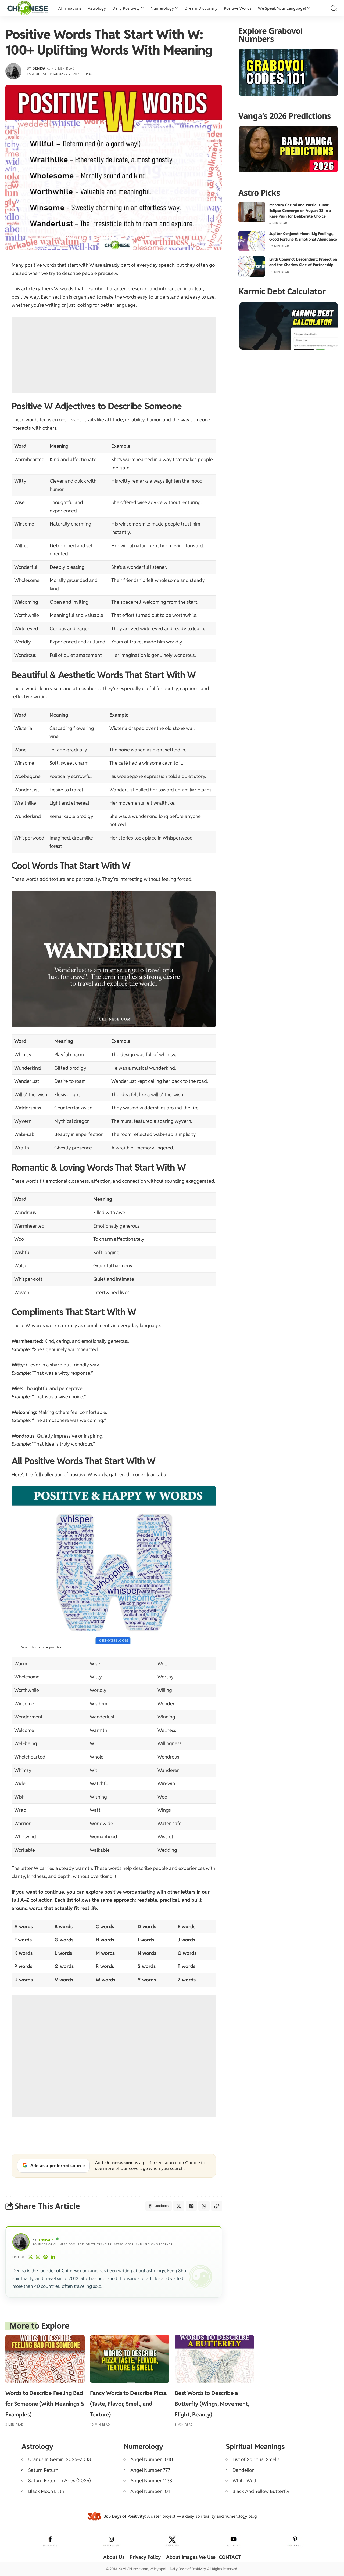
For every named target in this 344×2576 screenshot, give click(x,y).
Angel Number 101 (150, 2491)
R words (105, 1966)
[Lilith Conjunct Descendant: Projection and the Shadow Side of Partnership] (252, 267)
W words (105, 1980)
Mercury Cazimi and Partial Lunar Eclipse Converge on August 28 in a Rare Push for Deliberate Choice (300, 211)
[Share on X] (179, 2206)
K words (23, 1953)
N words (147, 1953)
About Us (114, 2557)
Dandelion (243, 2470)
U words (24, 1980)
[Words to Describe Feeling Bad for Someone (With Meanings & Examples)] (45, 2359)
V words (64, 1980)
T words (187, 1966)
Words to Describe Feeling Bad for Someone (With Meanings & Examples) (45, 2404)
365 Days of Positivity (124, 2516)
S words (147, 1966)
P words (23, 1966)
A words (24, 1926)
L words (63, 1953)
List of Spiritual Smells (256, 2459)
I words (146, 1940)
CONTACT (230, 2557)
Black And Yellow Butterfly (261, 2491)
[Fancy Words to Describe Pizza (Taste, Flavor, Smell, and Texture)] (130, 2359)
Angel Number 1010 (152, 2459)
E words (187, 1926)
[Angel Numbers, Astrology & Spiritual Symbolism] (28, 8)
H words (105, 1940)
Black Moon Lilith (46, 2491)
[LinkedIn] (53, 2257)
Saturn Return (43, 2470)
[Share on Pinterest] (191, 2206)
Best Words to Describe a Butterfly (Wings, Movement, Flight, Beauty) (212, 2404)
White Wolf (244, 2481)
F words (23, 1940)
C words (105, 1926)
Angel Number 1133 (151, 2481)
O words (187, 1953)
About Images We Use (191, 2557)
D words (147, 1926)
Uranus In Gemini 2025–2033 (60, 2459)
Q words (64, 1966)
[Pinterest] (46, 2257)
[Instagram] (38, 2257)
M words (105, 1953)
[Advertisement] (114, 355)
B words (64, 1926)
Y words (147, 1980)
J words (186, 1940)
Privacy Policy (145, 2557)
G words (64, 1940)
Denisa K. (41, 68)
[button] (334, 8)
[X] (31, 2257)
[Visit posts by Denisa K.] (13, 71)
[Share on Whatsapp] (204, 2206)
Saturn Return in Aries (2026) (60, 2481)
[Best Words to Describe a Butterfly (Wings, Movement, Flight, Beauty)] (214, 2359)
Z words (187, 1980)
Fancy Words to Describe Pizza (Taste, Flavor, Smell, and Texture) (128, 2404)
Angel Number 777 (150, 2470)
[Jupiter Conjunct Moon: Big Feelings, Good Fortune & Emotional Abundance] (252, 241)
